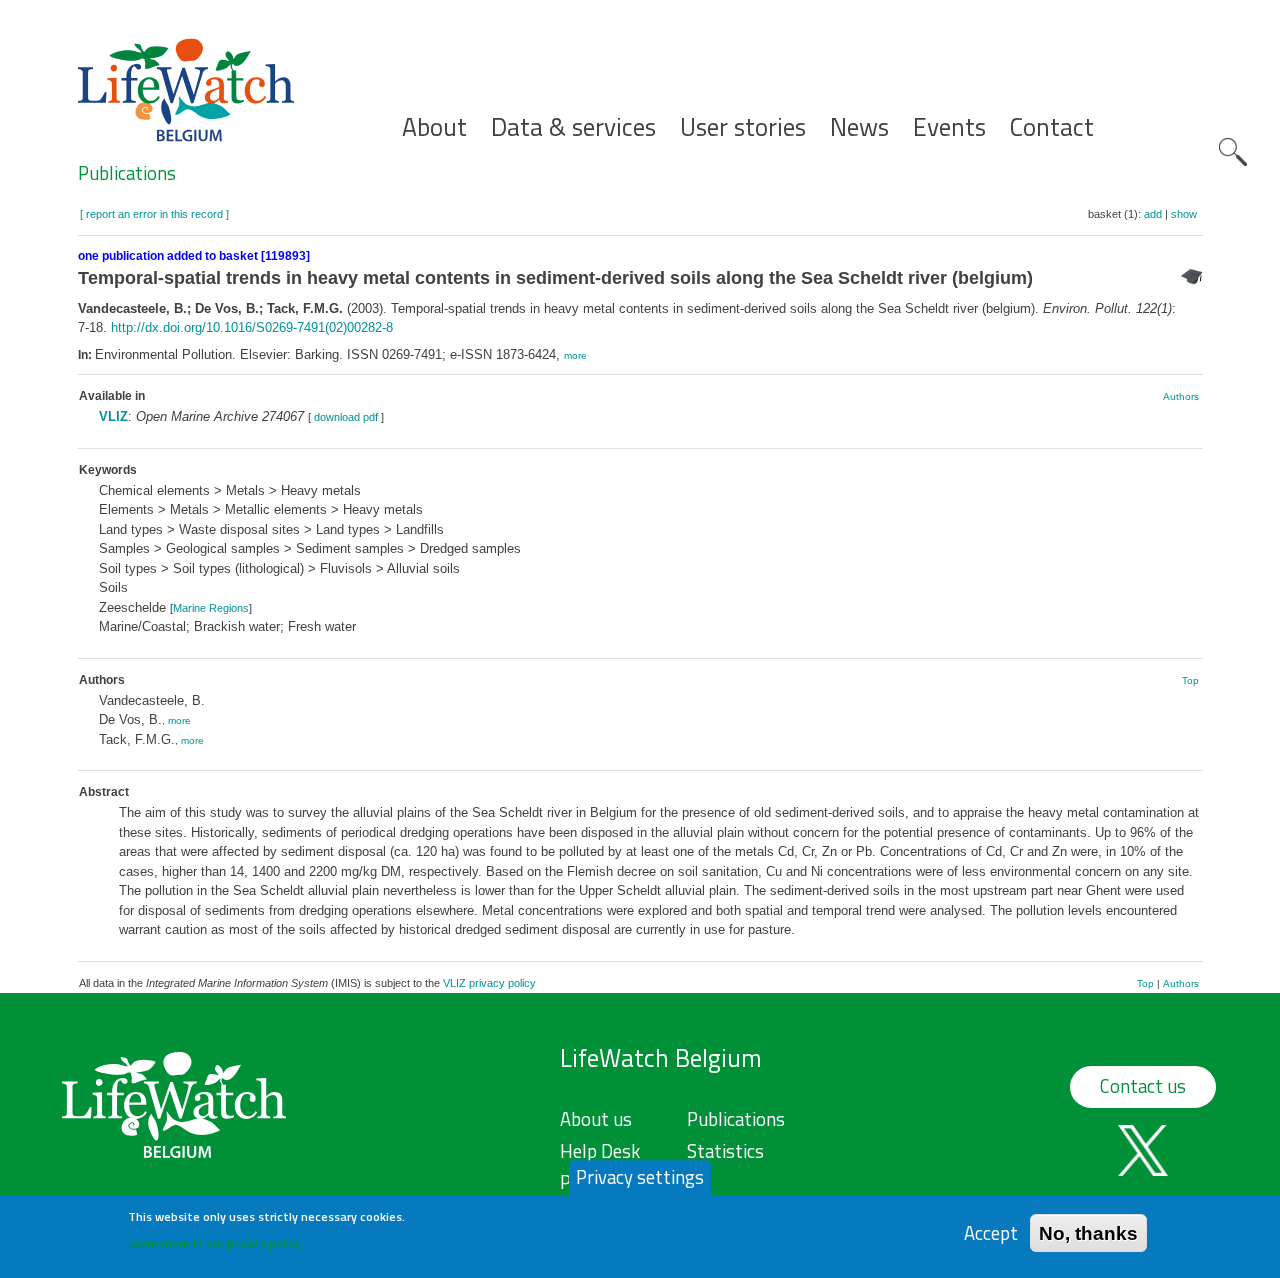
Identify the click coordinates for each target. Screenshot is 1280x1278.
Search (1233, 152)
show (1184, 214)
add (1153, 214)
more (575, 355)
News (859, 127)
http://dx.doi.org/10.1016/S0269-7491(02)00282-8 (252, 327)
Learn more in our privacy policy (214, 1243)
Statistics (725, 1151)
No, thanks (1088, 1232)
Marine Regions (211, 608)
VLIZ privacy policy (489, 983)
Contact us (1143, 1086)
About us (596, 1119)
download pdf (346, 417)
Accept (991, 1232)
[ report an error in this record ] (154, 214)
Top (1190, 680)
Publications (127, 173)
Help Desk (600, 1151)
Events (949, 127)
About (434, 127)
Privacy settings (640, 1177)
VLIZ (113, 416)
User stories (743, 127)
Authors (1181, 396)
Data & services (573, 127)
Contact (1052, 127)
